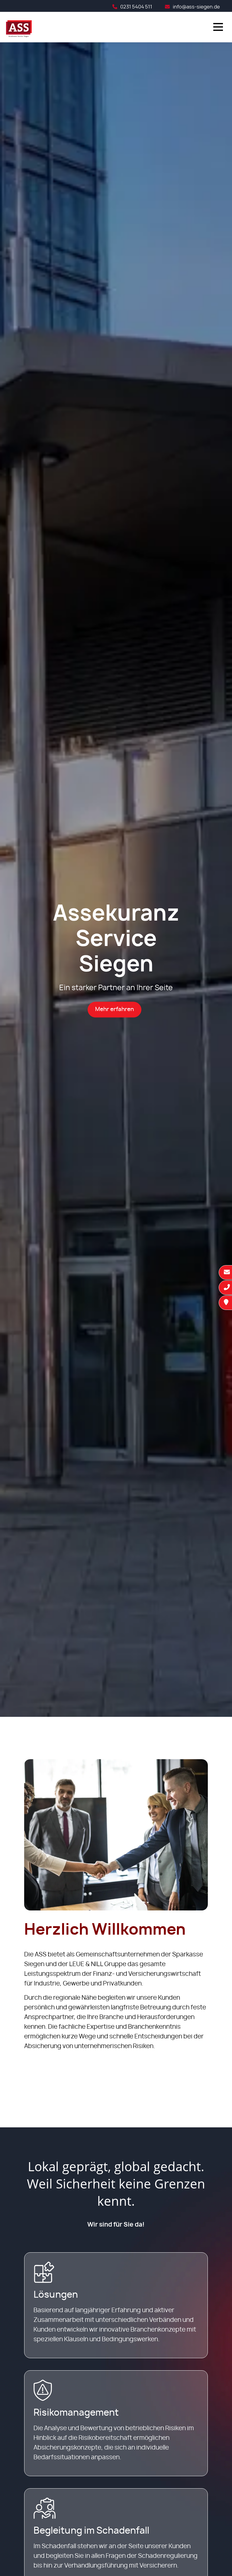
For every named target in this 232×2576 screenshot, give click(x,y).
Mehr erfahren (114, 1010)
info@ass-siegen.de (196, 7)
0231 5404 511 (136, 7)
